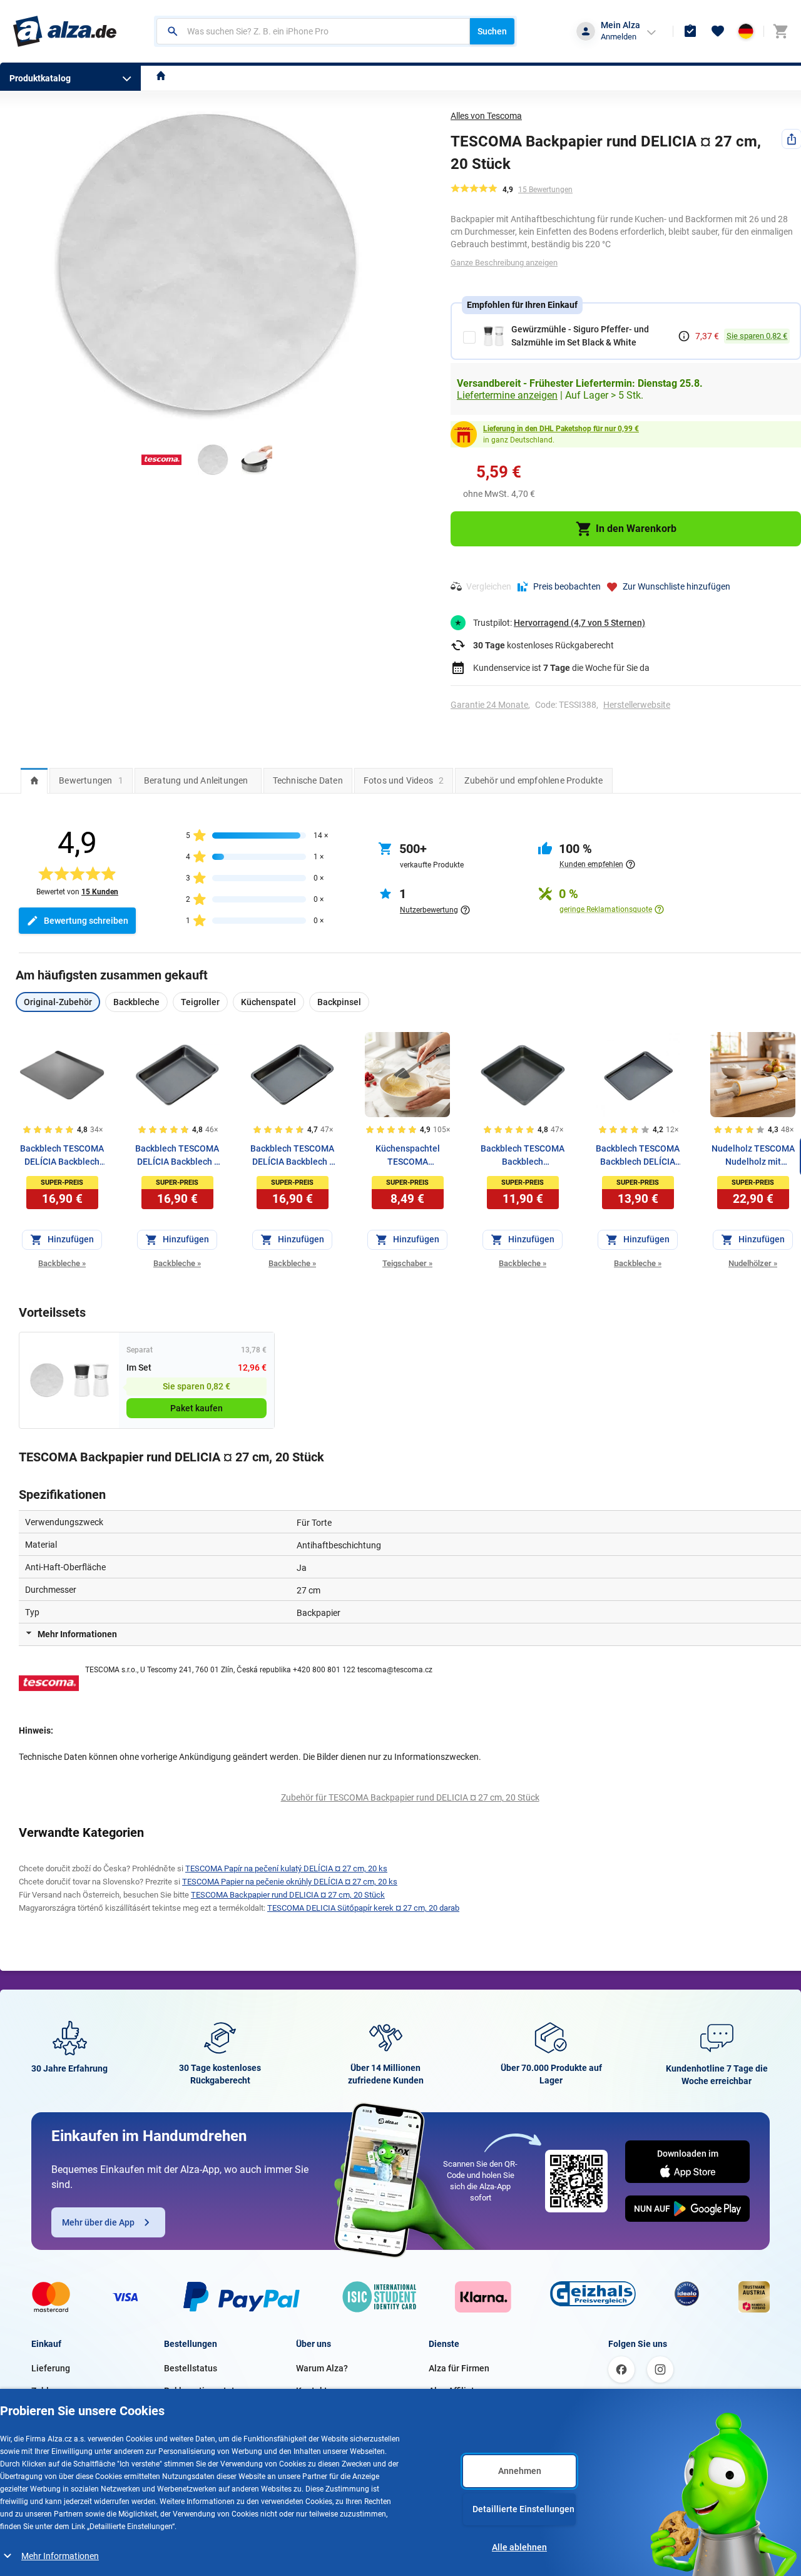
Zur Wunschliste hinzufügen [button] (676, 586)
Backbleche (62, 1263)
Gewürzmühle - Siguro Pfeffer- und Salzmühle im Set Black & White (580, 336)
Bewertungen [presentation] (91, 780)
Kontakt (312, 2391)
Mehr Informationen (60, 2556)
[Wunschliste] (718, 31)
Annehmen (520, 2471)
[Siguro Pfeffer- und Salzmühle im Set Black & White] (91, 1380)
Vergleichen (489, 586)
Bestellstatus (191, 2368)
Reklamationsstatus (204, 2391)
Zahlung (48, 2391)
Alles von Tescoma (486, 116)
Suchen (492, 31)
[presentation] (34, 780)
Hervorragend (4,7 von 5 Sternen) (579, 623)
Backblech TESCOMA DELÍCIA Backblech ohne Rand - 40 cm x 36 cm (62, 1156)
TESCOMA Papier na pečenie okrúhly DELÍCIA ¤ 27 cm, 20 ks (290, 1882)
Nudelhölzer (753, 1263)
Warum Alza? (322, 2368)
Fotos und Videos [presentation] (404, 780)
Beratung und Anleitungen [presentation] (196, 780)
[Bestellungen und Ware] (690, 31)
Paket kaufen (196, 1408)
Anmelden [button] (619, 37)
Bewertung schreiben (86, 921)
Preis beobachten (567, 586)
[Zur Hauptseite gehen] (65, 31)
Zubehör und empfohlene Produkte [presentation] (533, 780)
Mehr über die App (98, 2222)
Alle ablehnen (519, 2547)
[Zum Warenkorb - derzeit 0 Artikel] (780, 31)
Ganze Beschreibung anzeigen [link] (504, 263)
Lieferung (51, 2368)
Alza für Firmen (459, 2368)
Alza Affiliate (454, 2391)
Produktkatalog (40, 78)
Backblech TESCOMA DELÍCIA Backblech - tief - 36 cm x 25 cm (177, 1156)
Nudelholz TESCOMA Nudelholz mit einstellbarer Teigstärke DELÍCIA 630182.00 (753, 1156)
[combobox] (313, 31)
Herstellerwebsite (637, 705)
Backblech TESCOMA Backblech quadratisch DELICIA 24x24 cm (523, 1156)
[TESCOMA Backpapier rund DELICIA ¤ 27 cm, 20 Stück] (47, 1380)
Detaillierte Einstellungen (523, 2509)
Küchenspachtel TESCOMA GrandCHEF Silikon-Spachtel (408, 1156)
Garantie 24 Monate (489, 705)
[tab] (34, 780)
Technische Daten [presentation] (308, 780)
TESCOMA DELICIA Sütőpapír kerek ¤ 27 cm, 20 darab (363, 1908)
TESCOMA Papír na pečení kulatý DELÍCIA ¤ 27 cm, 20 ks (286, 1868)
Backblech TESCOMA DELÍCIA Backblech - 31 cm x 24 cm (292, 1156)
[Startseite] (161, 77)
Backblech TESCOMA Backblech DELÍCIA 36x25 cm (638, 1156)
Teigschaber (407, 1263)
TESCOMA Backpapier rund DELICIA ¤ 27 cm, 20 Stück (288, 1895)
